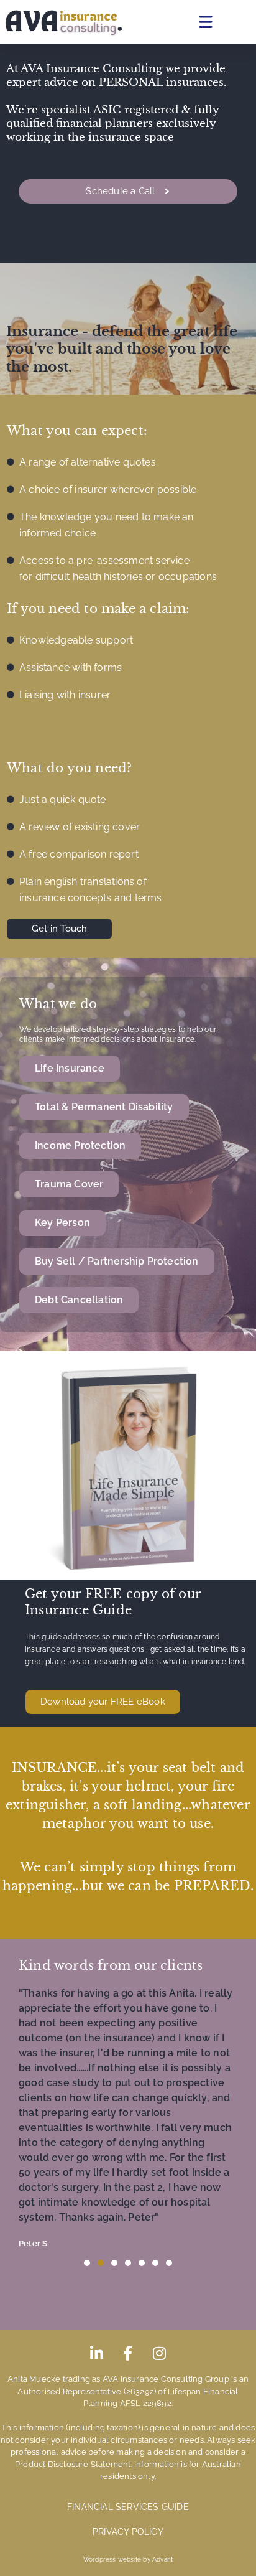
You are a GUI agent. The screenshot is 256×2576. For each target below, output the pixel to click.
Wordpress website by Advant (128, 2560)
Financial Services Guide (128, 2507)
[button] (87, 2263)
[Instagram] (159, 2353)
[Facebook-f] (128, 2353)
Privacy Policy (128, 2532)
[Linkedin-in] (97, 2353)
